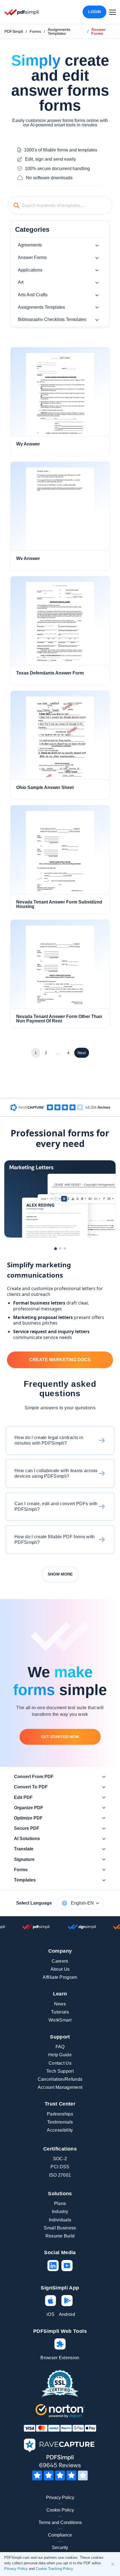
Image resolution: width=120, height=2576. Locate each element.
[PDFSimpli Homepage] (22, 12)
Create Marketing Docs (60, 1360)
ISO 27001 (60, 2175)
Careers (60, 1961)
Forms (35, 31)
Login (94, 12)
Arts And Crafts (33, 295)
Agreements (30, 245)
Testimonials (60, 2122)
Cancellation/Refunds (60, 2079)
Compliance (60, 2535)
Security (60, 2548)
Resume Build (60, 2236)
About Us (60, 1969)
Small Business (60, 2228)
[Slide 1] (56, 1249)
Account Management (60, 2087)
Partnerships (60, 2114)
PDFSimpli (14, 31)
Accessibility (60, 2130)
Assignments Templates (59, 31)
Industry (60, 2212)
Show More (60, 1574)
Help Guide (60, 2055)
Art (21, 282)
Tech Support (60, 2071)
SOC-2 (60, 2159)
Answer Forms (32, 257)
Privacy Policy (60, 2497)
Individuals (60, 2220)
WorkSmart (60, 2020)
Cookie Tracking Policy (54, 2569)
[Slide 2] (60, 1248)
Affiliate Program (60, 1977)
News (60, 2004)
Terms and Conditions (60, 2523)
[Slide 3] (65, 1248)
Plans (60, 2203)
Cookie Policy (60, 2510)
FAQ (60, 2047)
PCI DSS (60, 2167)
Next (82, 1053)
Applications (30, 270)
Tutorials (60, 2012)
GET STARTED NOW (60, 1737)
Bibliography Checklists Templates (52, 319)
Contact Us (60, 2063)
